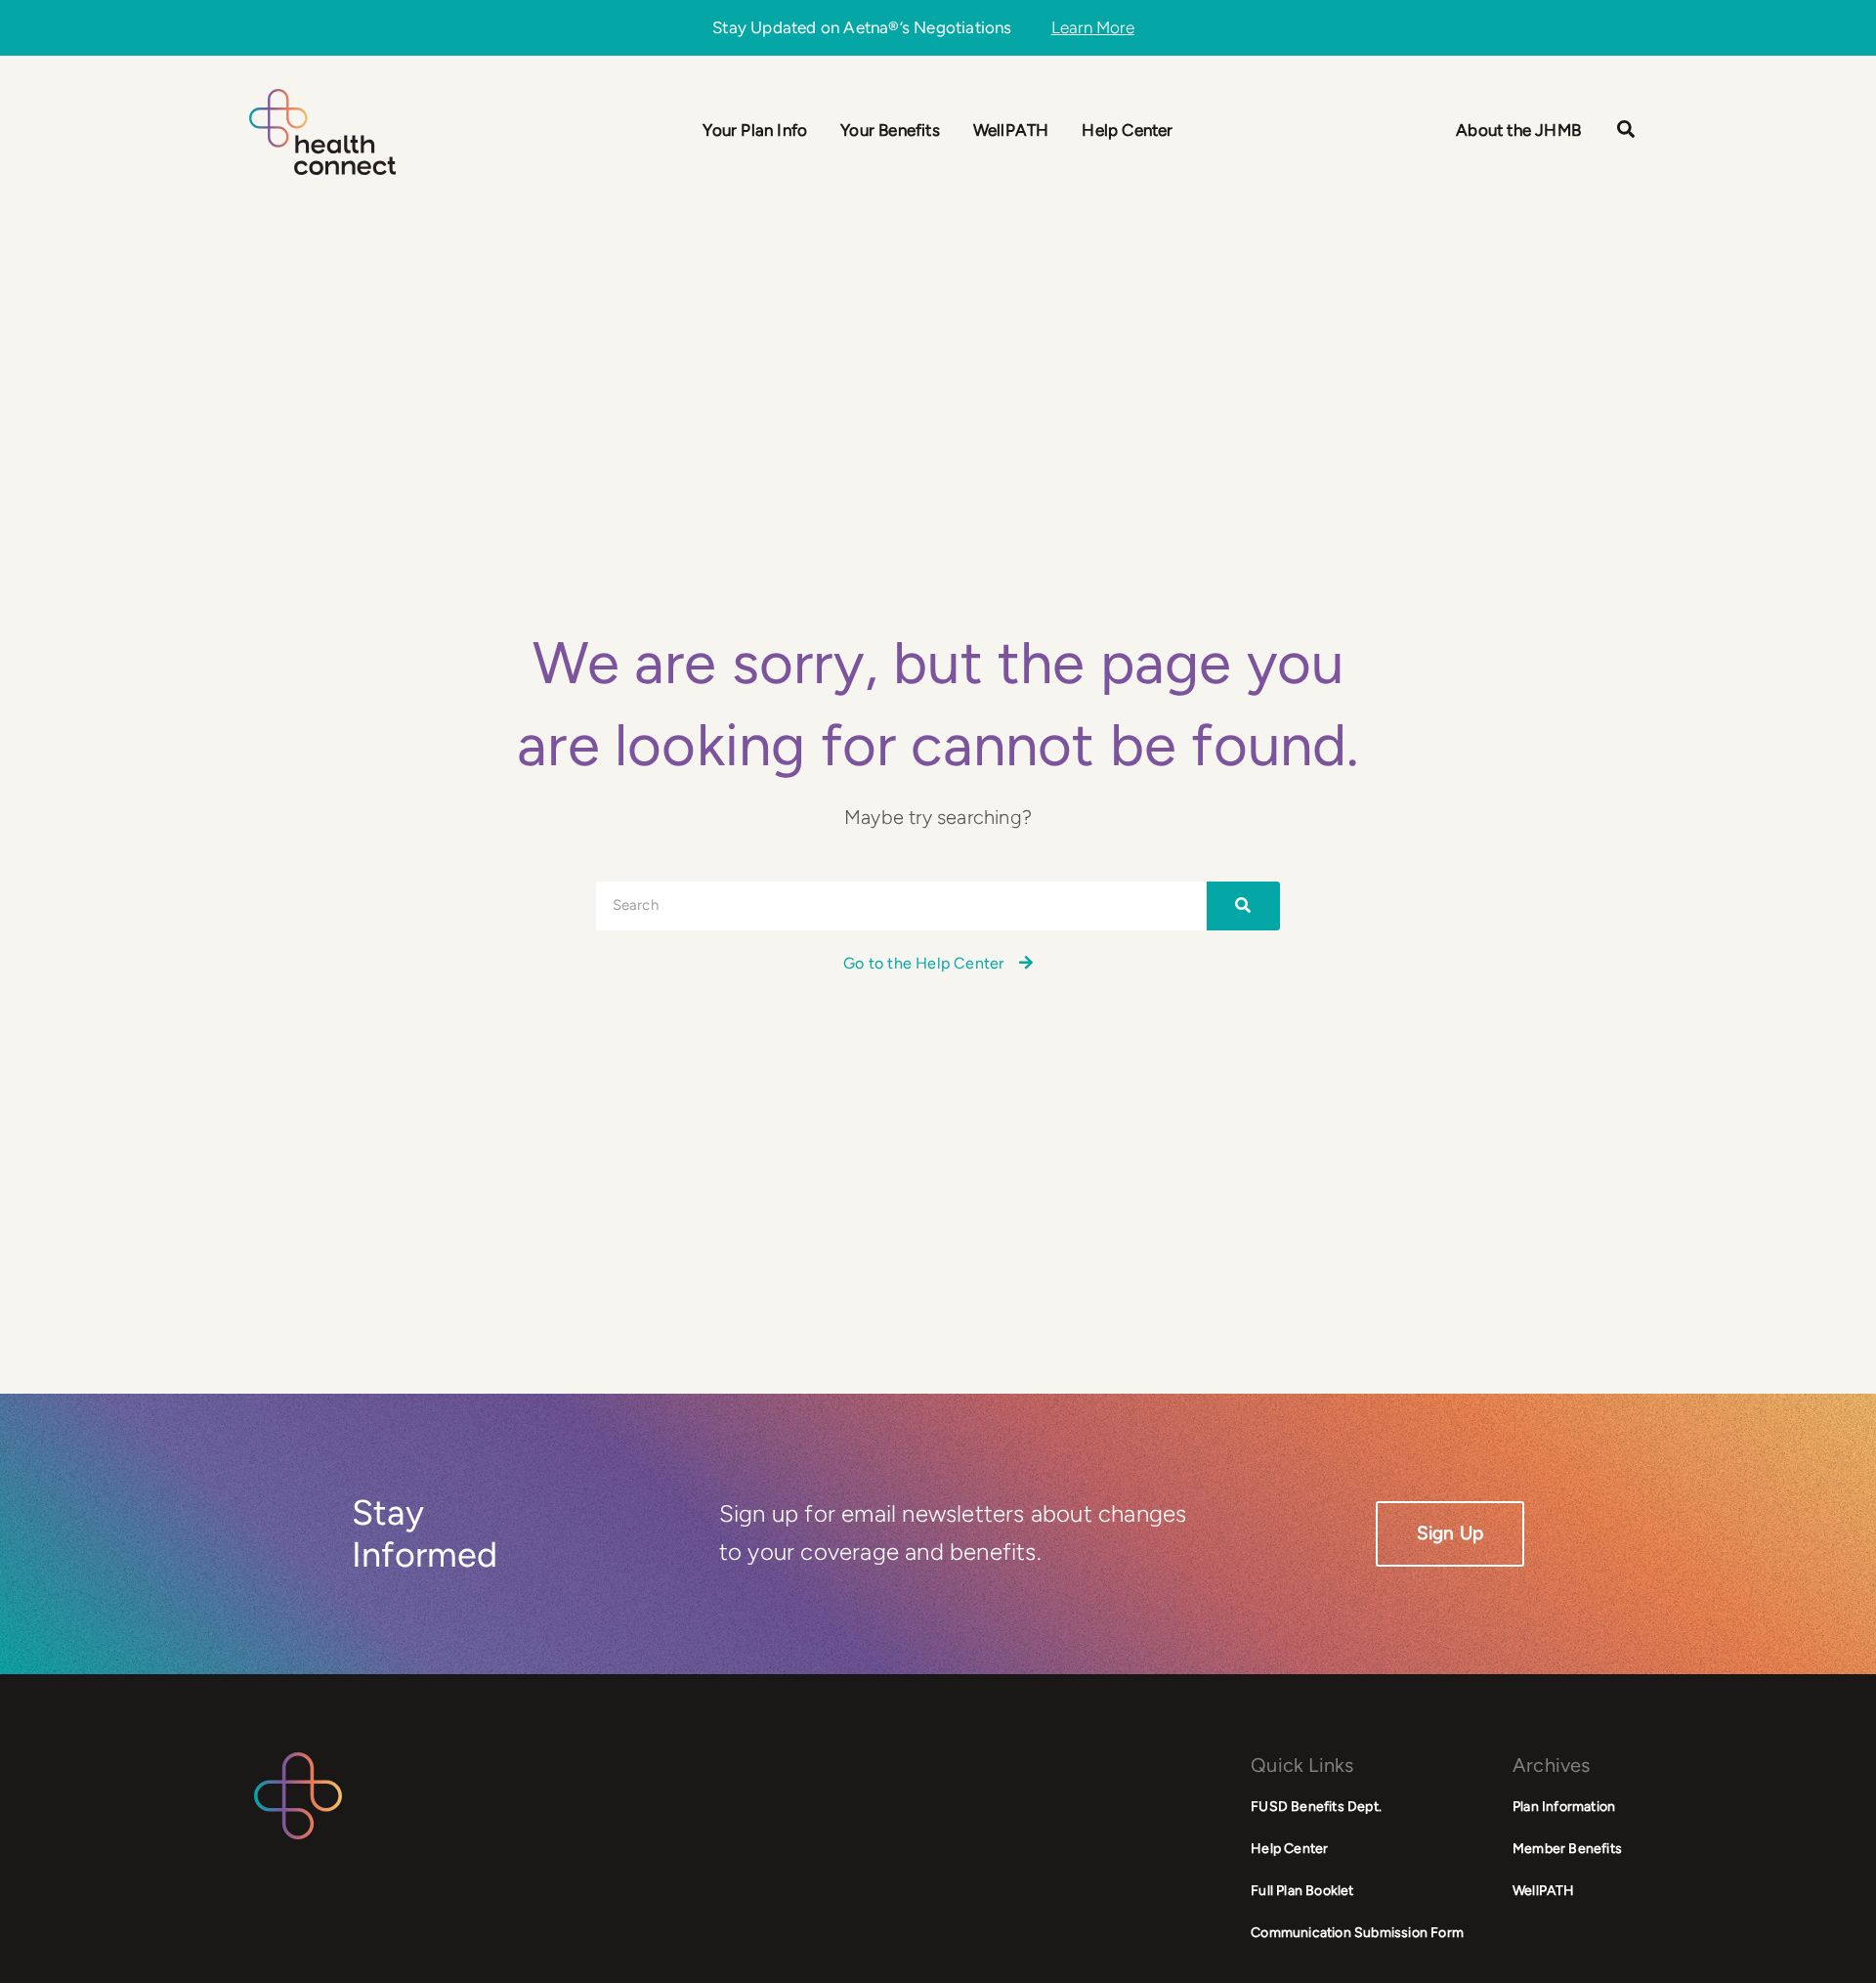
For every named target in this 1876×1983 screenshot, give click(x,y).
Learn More (1093, 28)
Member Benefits (1567, 1849)
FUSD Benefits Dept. (1316, 1807)
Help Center (1289, 1849)
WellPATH (1544, 1891)
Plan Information (1564, 1807)
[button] (1627, 132)
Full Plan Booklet (1302, 1891)
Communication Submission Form (1357, 1933)
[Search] (1243, 906)
